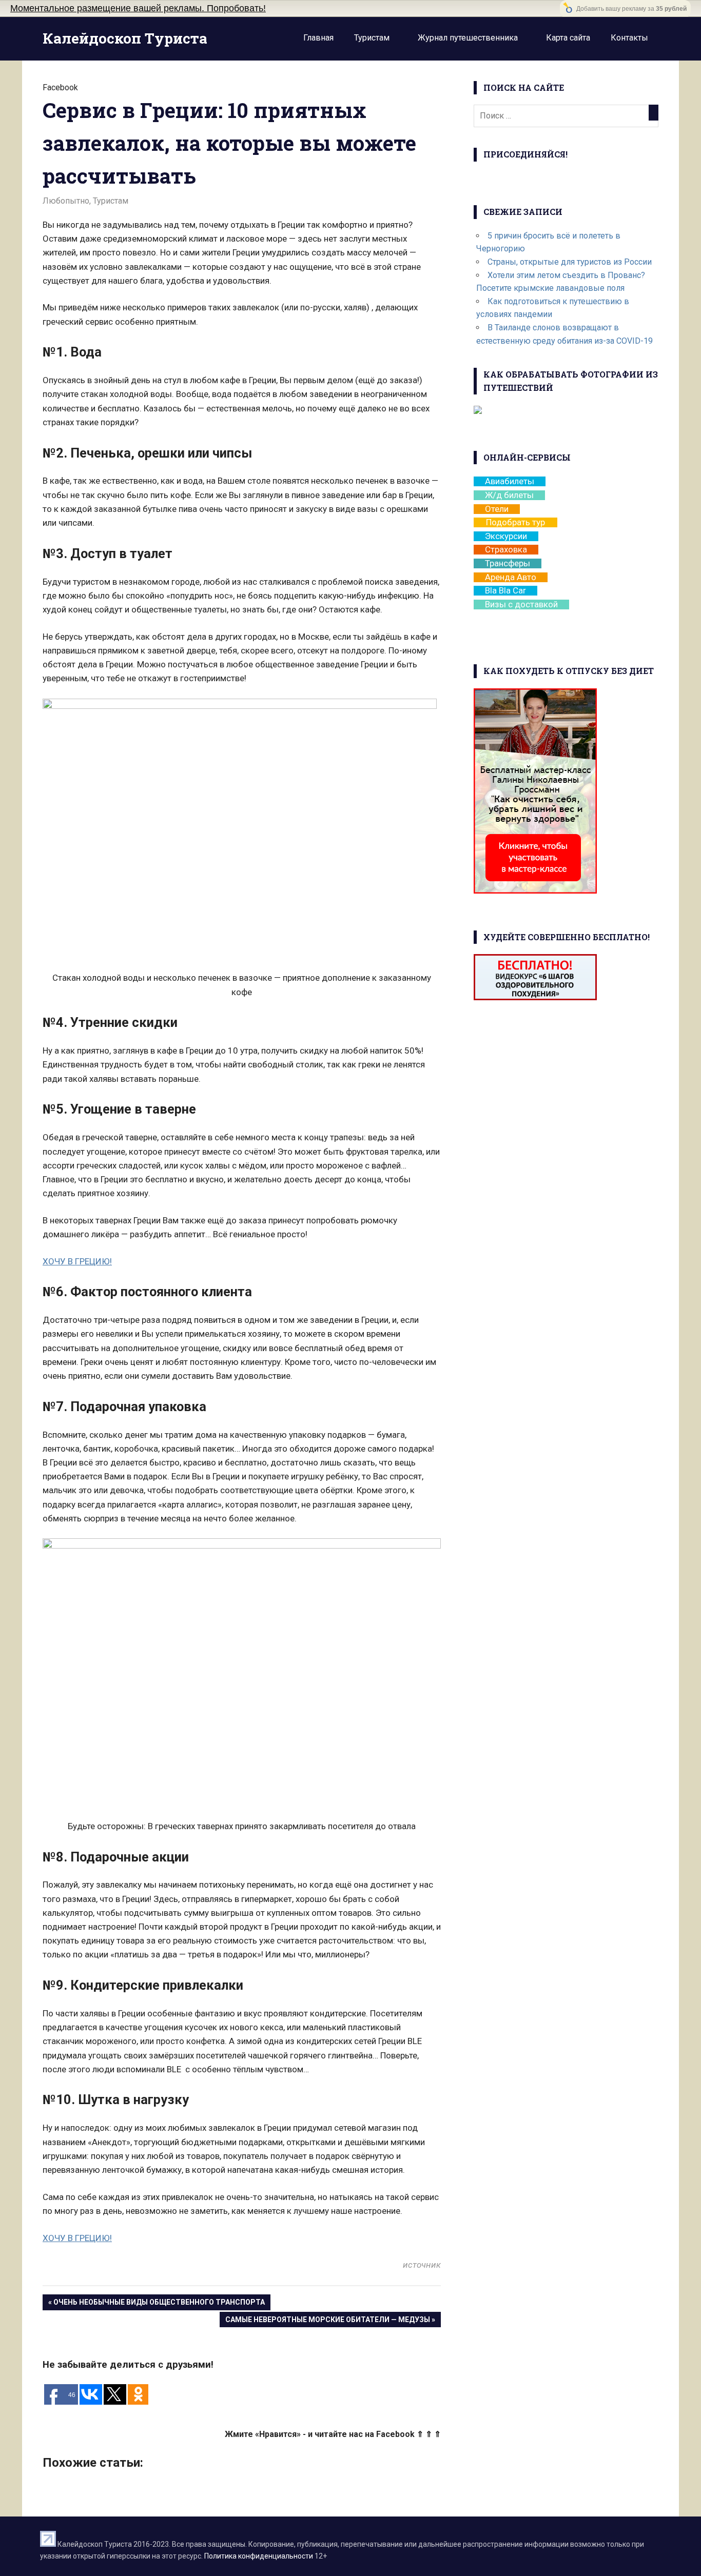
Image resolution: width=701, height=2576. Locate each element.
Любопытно (66, 201)
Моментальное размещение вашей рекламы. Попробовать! (138, 8)
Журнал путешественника (468, 38)
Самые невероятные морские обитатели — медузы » (330, 2320)
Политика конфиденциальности (259, 2556)
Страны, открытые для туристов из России (570, 262)
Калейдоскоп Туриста (125, 38)
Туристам (372, 38)
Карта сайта (568, 38)
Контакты (629, 38)
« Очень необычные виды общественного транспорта (157, 2302)
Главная (318, 38)
